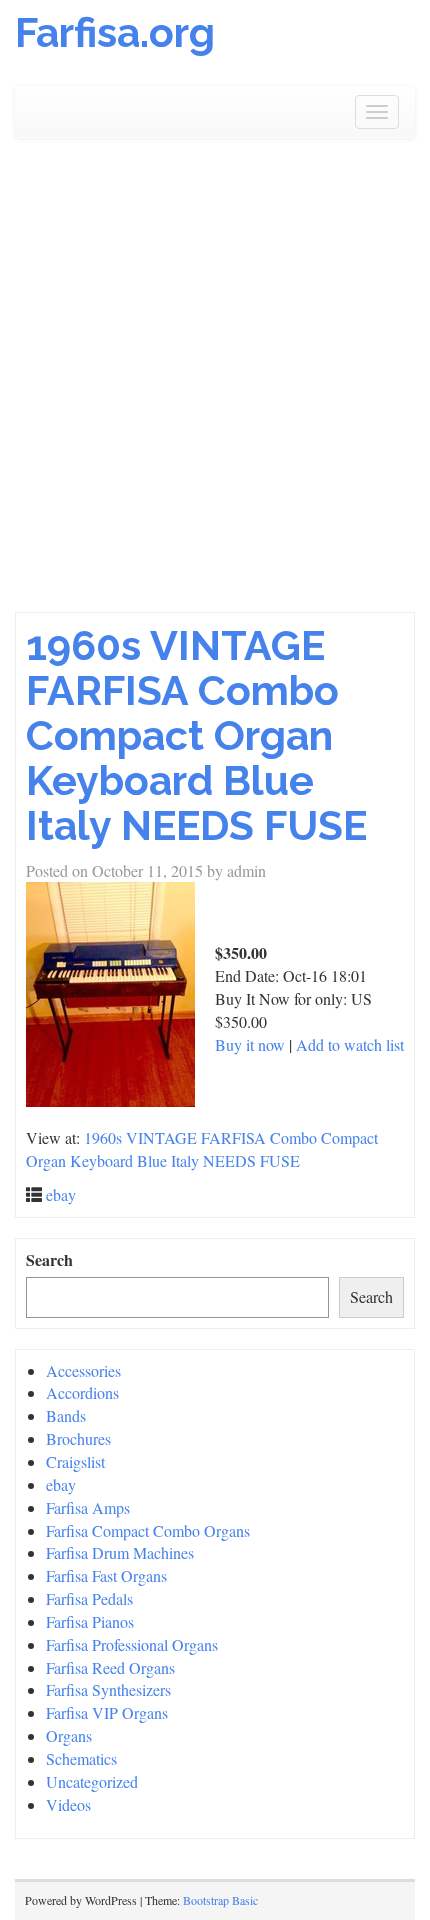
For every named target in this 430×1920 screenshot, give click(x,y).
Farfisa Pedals (89, 1598)
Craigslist (75, 1461)
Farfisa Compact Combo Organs (148, 1530)
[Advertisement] (215, 375)
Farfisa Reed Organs (110, 1667)
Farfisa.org (115, 32)
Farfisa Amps (88, 1507)
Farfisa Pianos (90, 1621)
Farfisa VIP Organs (107, 1712)
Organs (69, 1735)
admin (246, 870)
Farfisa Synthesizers (108, 1689)
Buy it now (250, 1044)
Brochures (78, 1438)
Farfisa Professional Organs (132, 1644)
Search (49, 1260)
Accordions (82, 1392)
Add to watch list (350, 1044)
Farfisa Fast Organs (106, 1575)
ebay (61, 1194)
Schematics (81, 1758)
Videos (68, 1804)
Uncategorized (92, 1781)
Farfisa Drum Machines (120, 1552)
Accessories (83, 1370)
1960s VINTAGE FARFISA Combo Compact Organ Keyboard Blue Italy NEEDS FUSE (196, 735)
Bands (66, 1415)
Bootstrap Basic (220, 1900)
